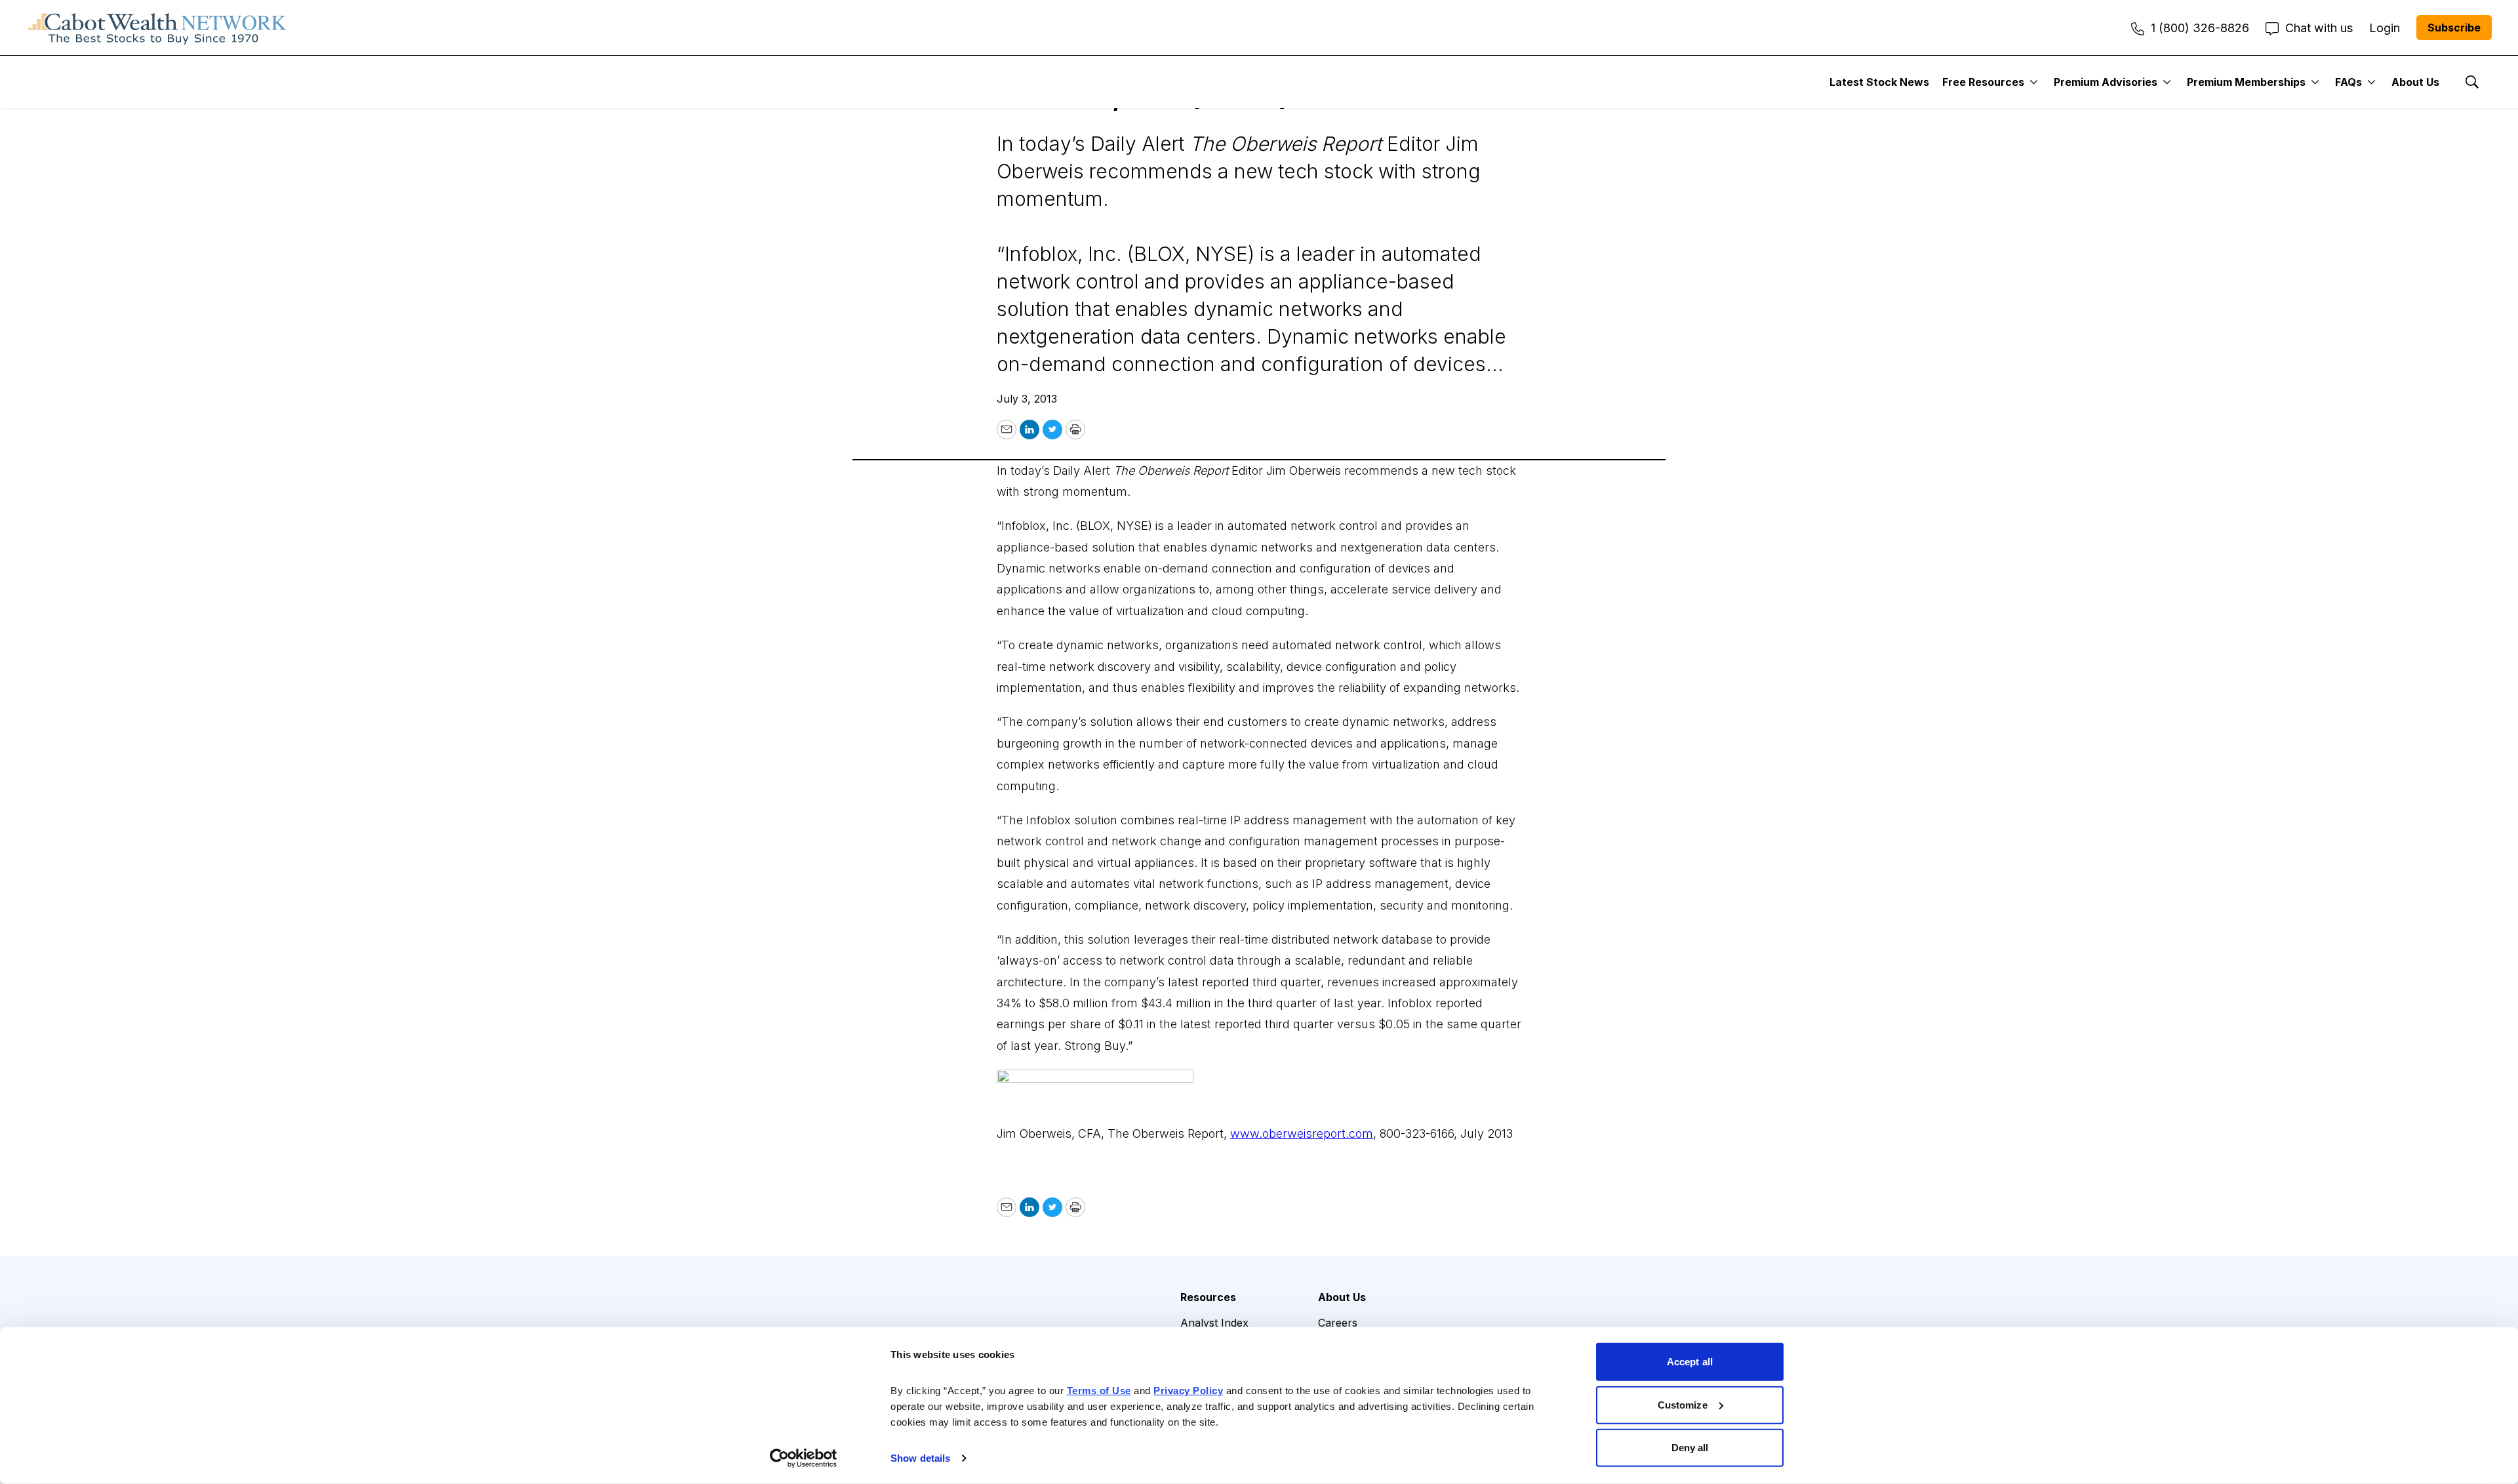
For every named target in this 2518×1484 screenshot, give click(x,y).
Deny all (1690, 1448)
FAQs (2348, 82)
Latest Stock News (1879, 82)
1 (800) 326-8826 (2200, 28)
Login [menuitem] (2385, 28)
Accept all (1690, 1362)
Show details (920, 1458)
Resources (1208, 1297)
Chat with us (2319, 28)
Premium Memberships (2246, 82)
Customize (1683, 1404)
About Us (2415, 82)
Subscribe (2454, 28)
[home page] (157, 28)
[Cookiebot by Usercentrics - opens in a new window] (804, 1458)
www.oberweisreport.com (1302, 1133)
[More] (2034, 82)
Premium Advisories (2106, 82)
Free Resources (1983, 82)
